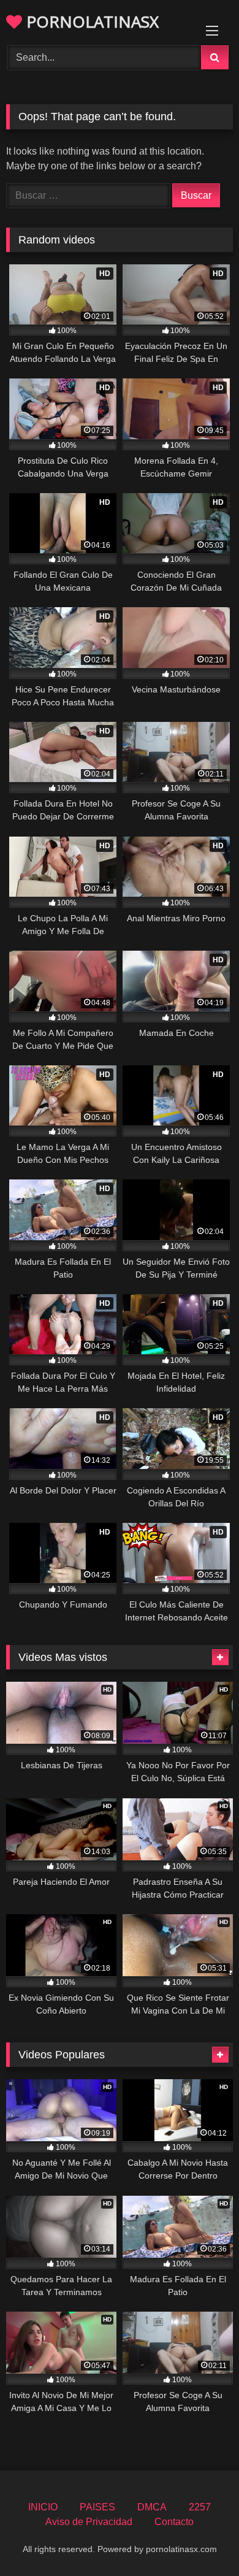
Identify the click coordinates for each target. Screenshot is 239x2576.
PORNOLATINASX (90, 21)
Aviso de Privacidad (89, 2522)
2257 (200, 2507)
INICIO (43, 2507)
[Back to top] (201, 2540)
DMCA (152, 2507)
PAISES (97, 2507)
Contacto (174, 2522)
